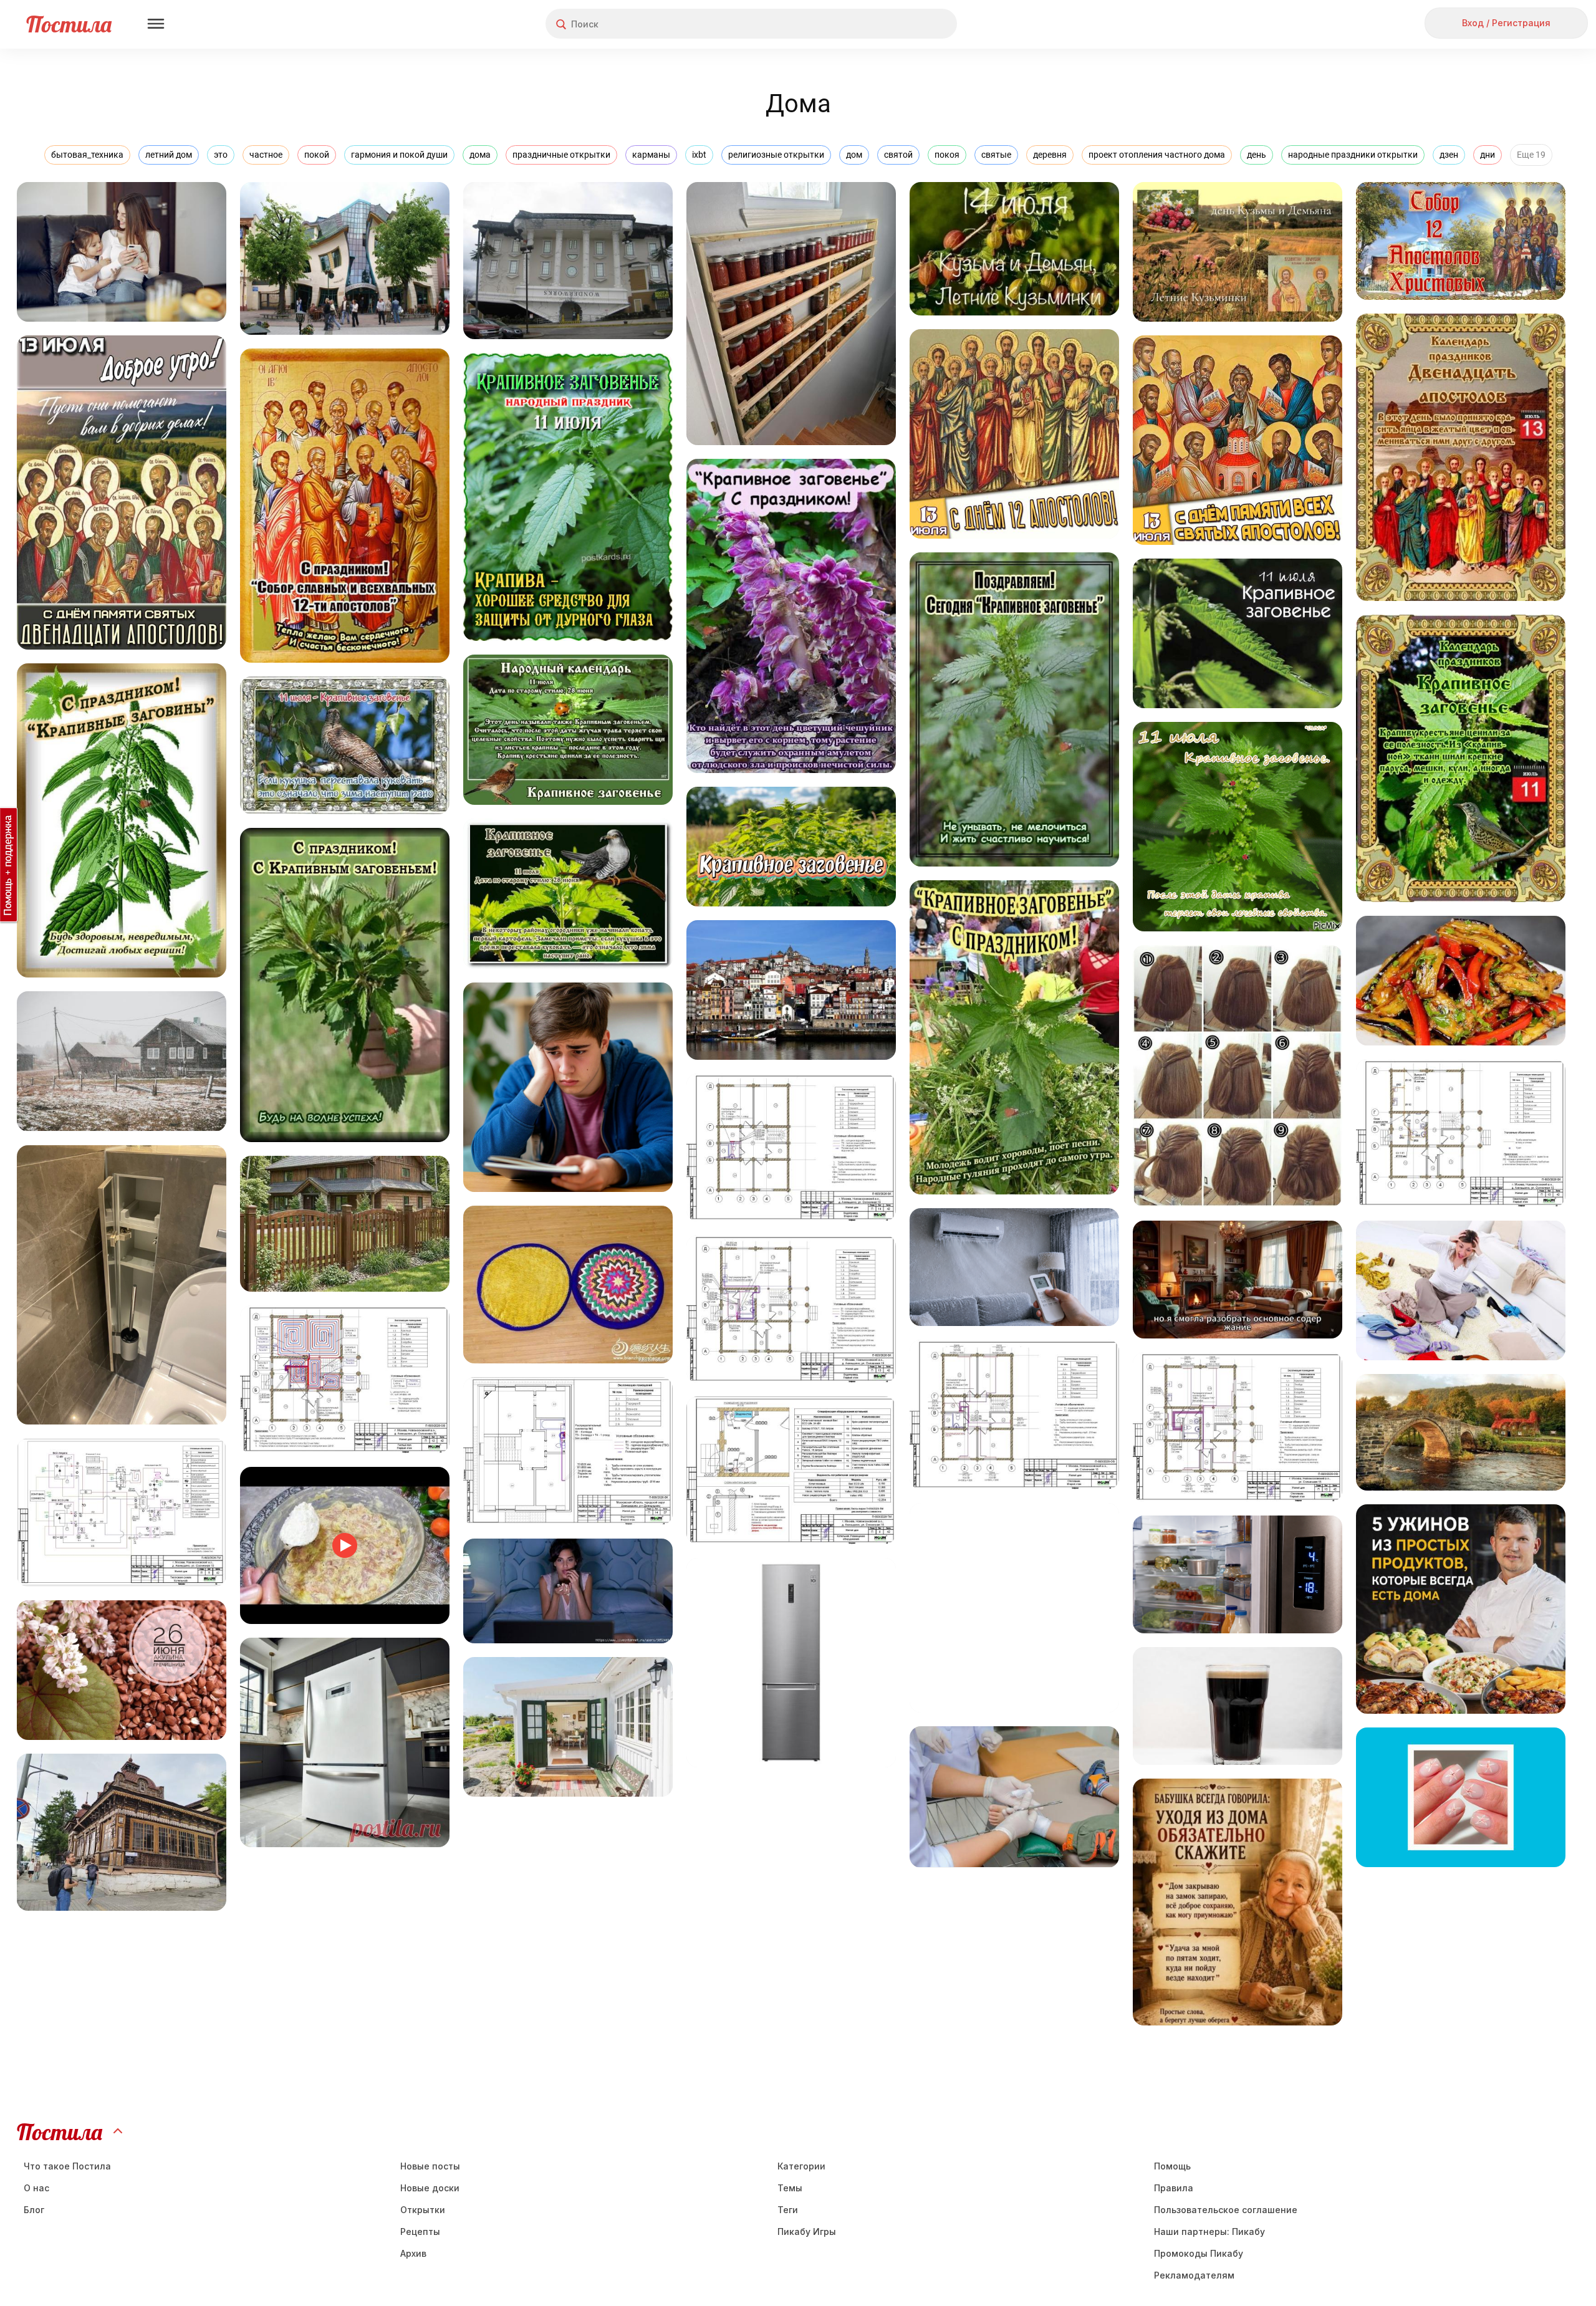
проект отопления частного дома (1157, 155)
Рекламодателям (1194, 2275)
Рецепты (420, 2232)
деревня (1050, 155)
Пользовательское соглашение (1226, 2210)
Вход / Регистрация (1506, 23)
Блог (34, 2210)
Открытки (423, 2210)
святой (898, 155)
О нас (36, 2188)
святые (996, 155)
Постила (69, 24)
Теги (788, 2210)
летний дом (169, 155)
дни (1488, 155)
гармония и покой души (399, 155)
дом (854, 155)
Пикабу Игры (807, 2232)
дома (480, 155)
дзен (1449, 155)
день (1257, 155)
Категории (801, 2166)
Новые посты (430, 2166)
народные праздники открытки (1353, 155)
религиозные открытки (776, 155)
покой (317, 155)
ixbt (699, 155)
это (221, 155)
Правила (1174, 2188)
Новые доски (430, 2188)
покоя (947, 155)
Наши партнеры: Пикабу (1209, 2232)
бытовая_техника (87, 155)
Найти (901, 24)
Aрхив (413, 2253)
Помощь (1172, 2166)
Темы (790, 2188)
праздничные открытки (561, 155)
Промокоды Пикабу (1199, 2253)
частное (266, 155)
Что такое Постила (67, 2166)
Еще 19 (1531, 155)
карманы (651, 155)
